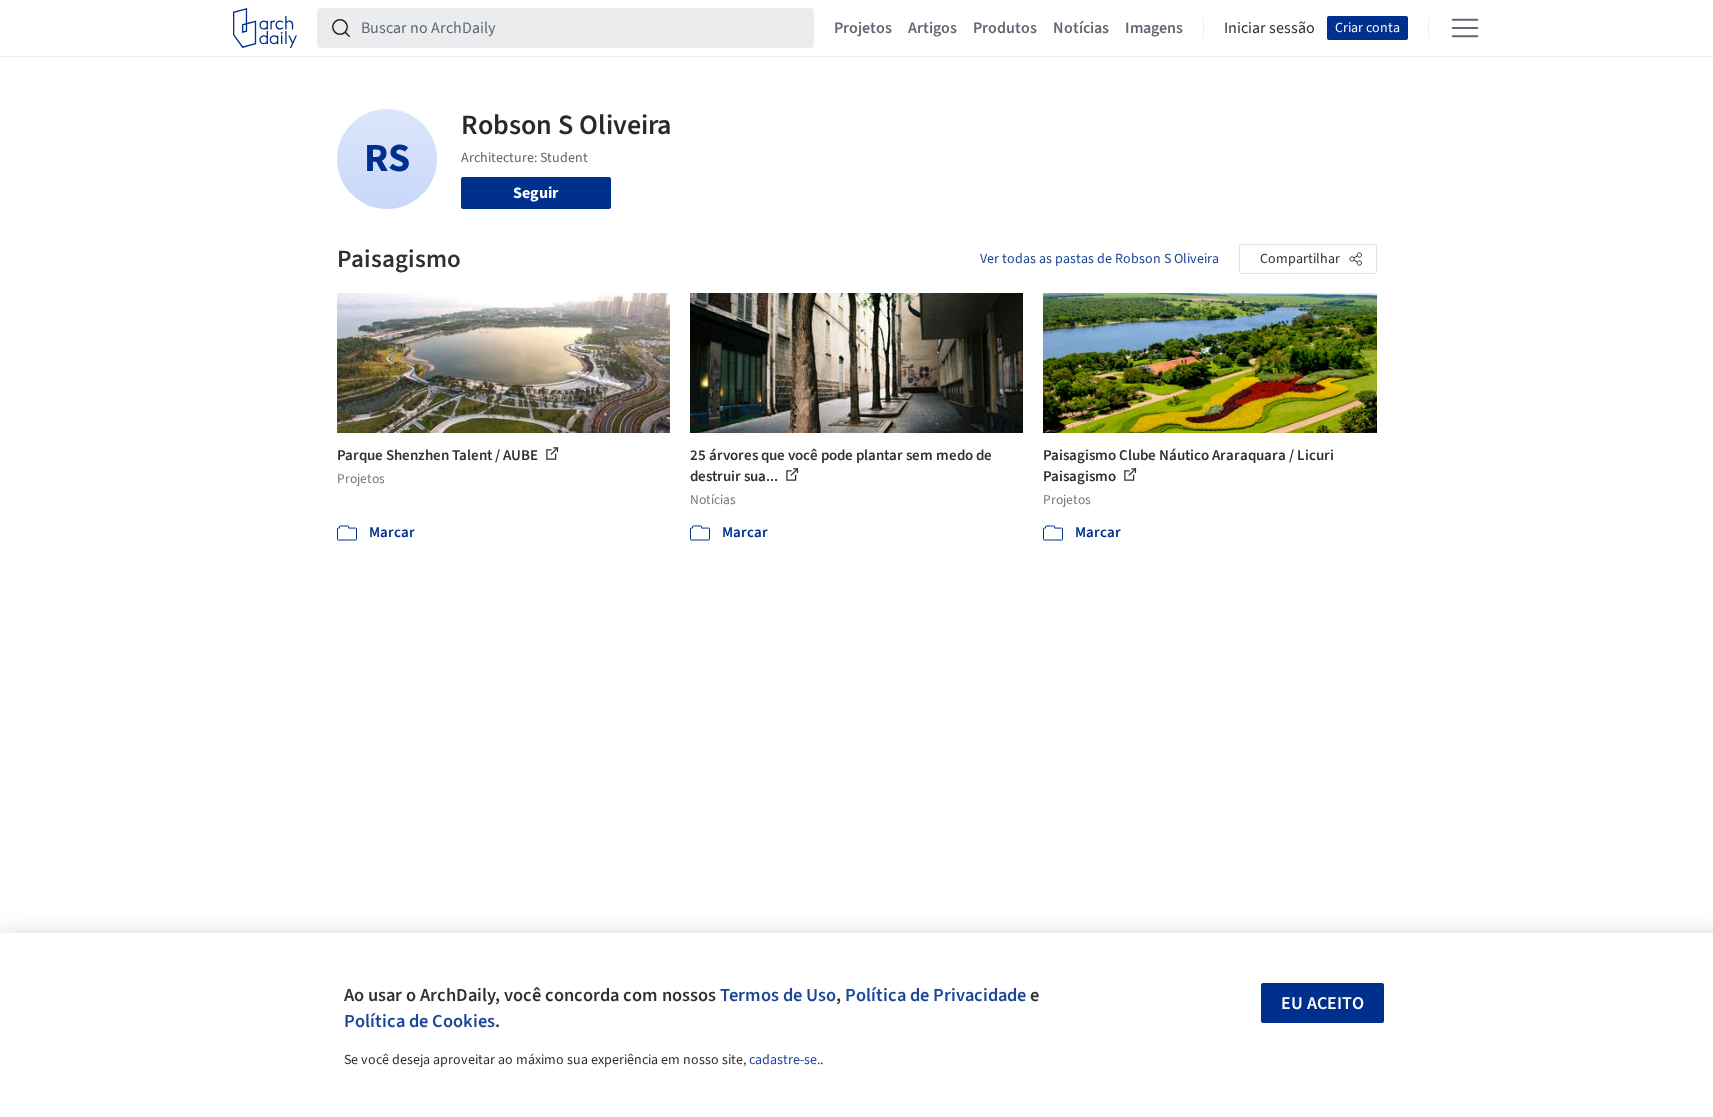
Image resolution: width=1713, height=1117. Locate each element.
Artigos (932, 28)
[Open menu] (1465, 28)
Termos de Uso (778, 995)
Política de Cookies (419, 1021)
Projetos (863, 28)
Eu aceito (1322, 1003)
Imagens (1154, 28)
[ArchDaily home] (265, 28)
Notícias (1081, 28)
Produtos (1005, 28)
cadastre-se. (784, 1060)
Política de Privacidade (935, 995)
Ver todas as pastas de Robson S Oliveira (1099, 259)
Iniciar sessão (1269, 28)
